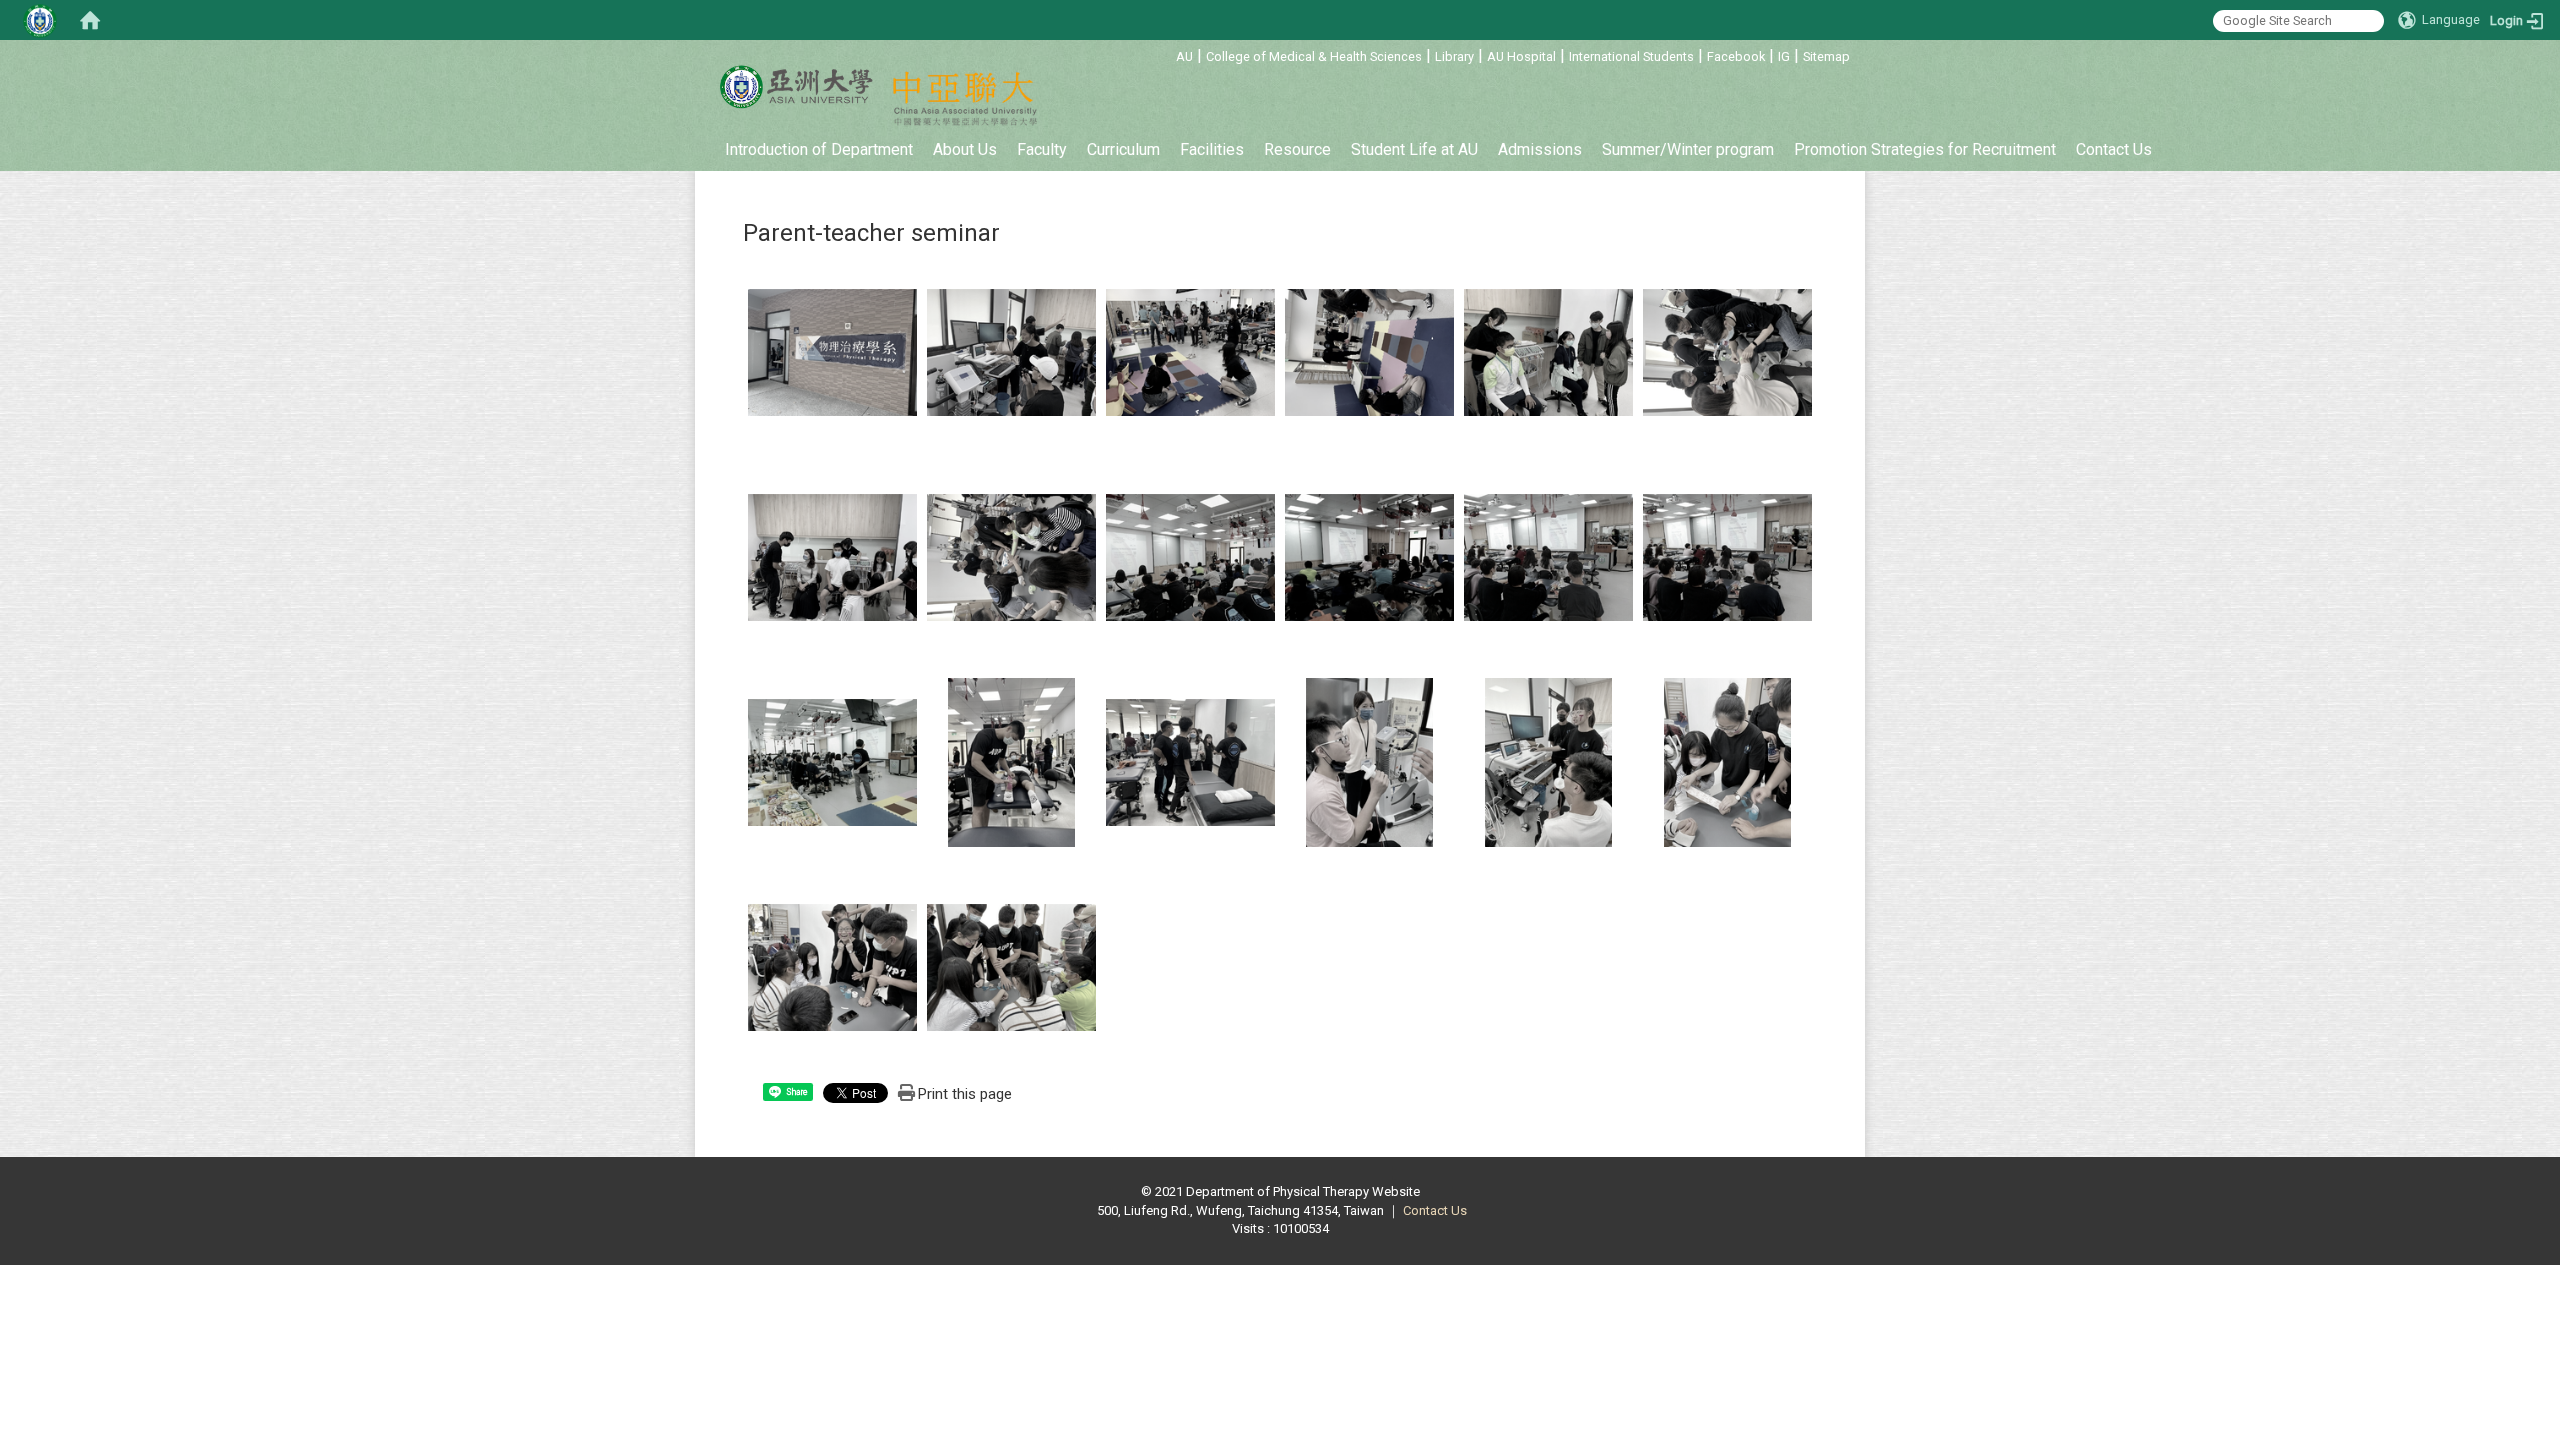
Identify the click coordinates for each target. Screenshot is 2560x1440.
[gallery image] (832, 351)
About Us (965, 149)
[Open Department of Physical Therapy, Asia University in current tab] (795, 87)
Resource (1297, 149)
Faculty (1042, 149)
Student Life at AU (1414, 149)
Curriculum (1123, 149)
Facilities (1212, 149)
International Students (1631, 56)
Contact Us (2114, 149)
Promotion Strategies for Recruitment (1925, 149)
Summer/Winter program (1688, 149)
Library (1454, 56)
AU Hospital (1521, 56)
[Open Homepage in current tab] (90, 20)
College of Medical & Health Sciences (1314, 56)
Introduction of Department (819, 149)
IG (1784, 56)
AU (1184, 56)
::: (1165, 53)
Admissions (1540, 149)
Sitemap (1826, 56)
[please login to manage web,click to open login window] (40, 20)
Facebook (1736, 56)
